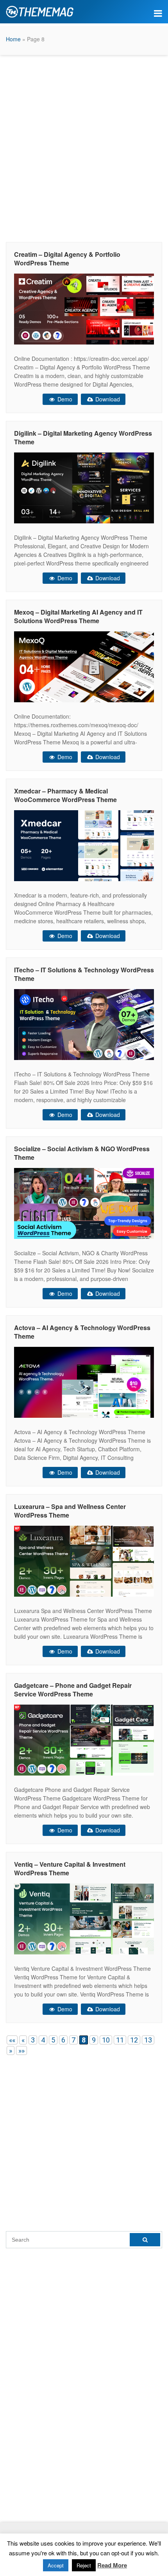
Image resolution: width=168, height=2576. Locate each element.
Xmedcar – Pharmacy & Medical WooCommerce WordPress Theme (65, 795)
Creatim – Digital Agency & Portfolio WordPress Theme (67, 259)
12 (134, 2040)
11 (120, 2040)
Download (107, 399)
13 (148, 2040)
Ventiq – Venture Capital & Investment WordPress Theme (70, 1868)
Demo (64, 399)
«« (12, 2040)
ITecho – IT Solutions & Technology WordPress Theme (84, 974)
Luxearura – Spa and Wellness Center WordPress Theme (70, 1511)
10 (106, 2040)
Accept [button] (56, 2565)
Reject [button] (84, 2565)
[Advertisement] (84, 147)
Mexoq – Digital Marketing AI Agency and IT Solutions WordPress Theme (78, 616)
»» (21, 2050)
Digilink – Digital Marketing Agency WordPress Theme (83, 437)
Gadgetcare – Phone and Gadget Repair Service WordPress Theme (73, 1690)
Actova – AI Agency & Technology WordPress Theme (82, 1332)
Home (13, 39)
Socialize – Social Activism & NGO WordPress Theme (82, 1153)
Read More (112, 2565)
